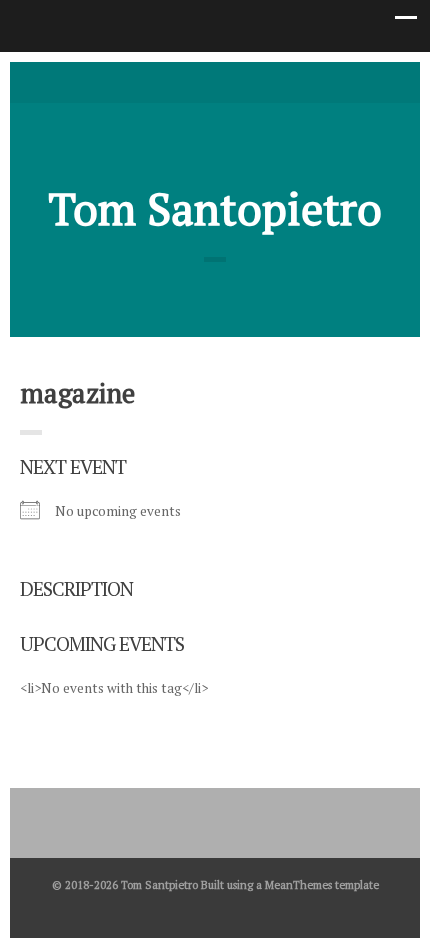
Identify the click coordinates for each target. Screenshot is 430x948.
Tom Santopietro (215, 208)
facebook (215, 81)
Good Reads (245, 81)
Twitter (185, 81)
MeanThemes (298, 884)
